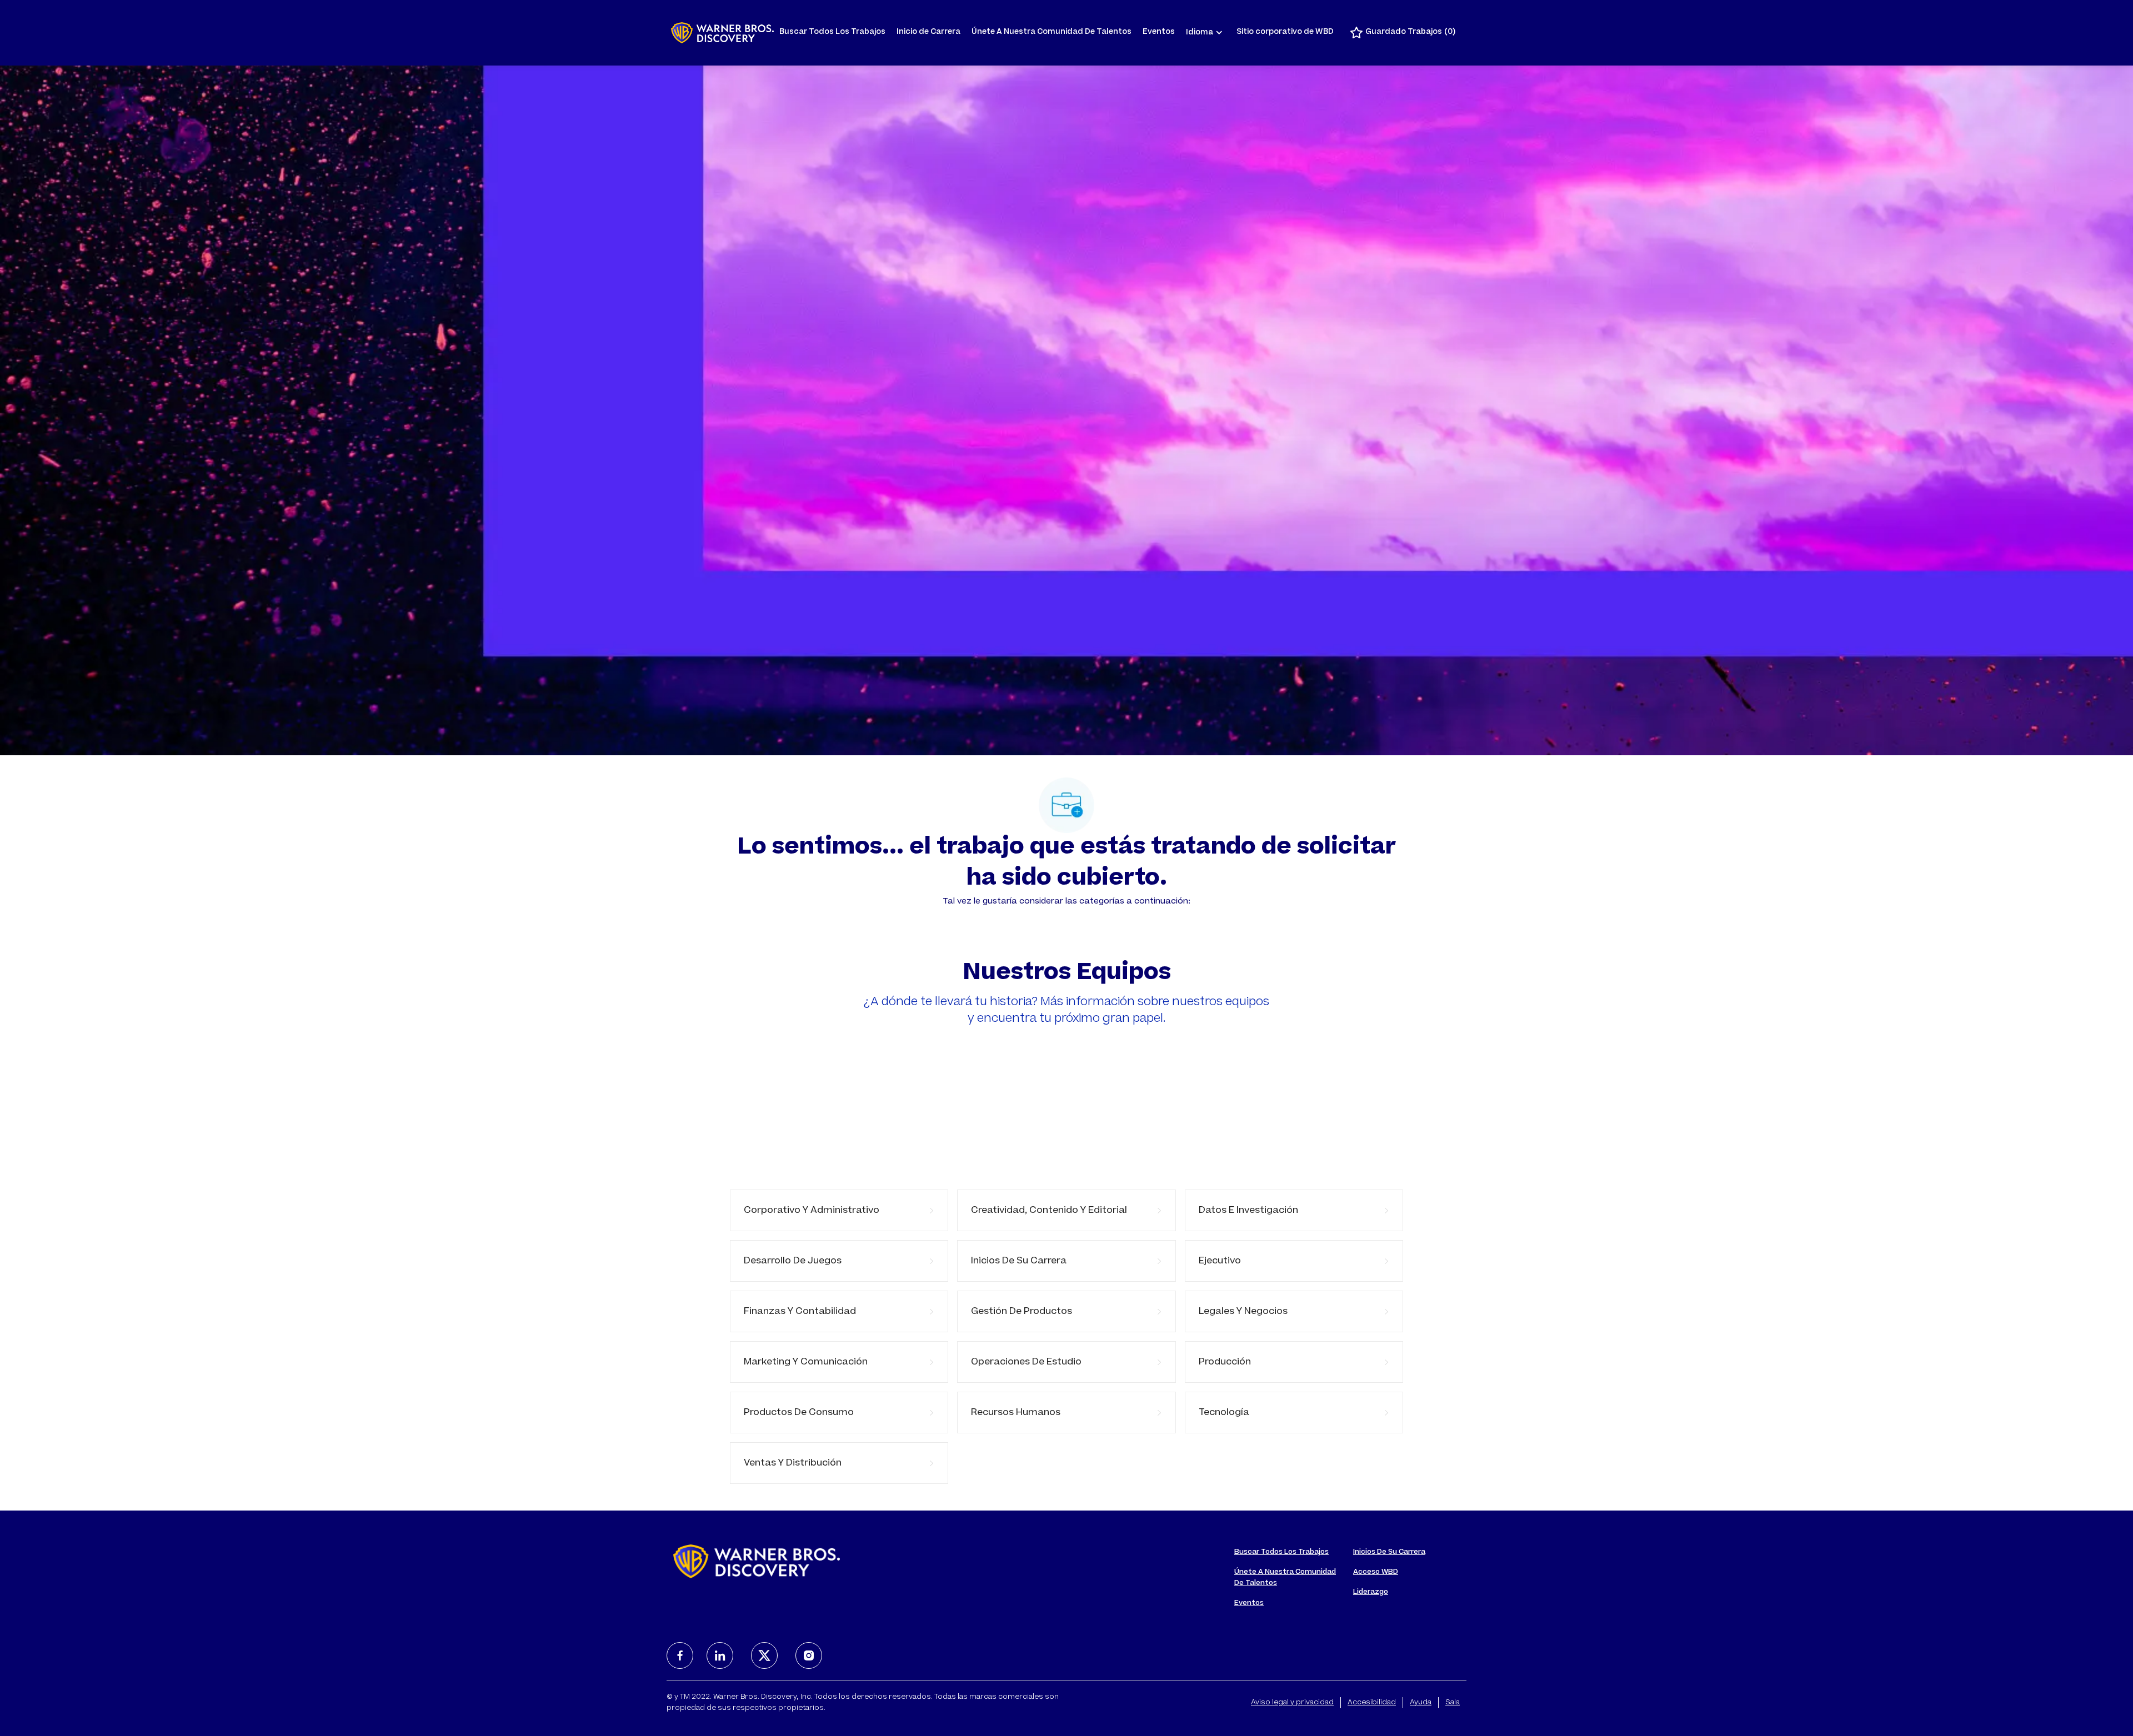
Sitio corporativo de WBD (1285, 32)
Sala (1453, 1703)
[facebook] (680, 1655)
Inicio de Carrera (928, 32)
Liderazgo (1371, 1592)
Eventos (1159, 32)
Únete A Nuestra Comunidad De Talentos (1052, 32)
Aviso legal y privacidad (1292, 1703)
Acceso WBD (1376, 1572)
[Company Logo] (722, 33)
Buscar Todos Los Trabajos (832, 32)
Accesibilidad (1372, 1703)
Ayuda (1421, 1703)
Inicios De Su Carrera (1389, 1552)
